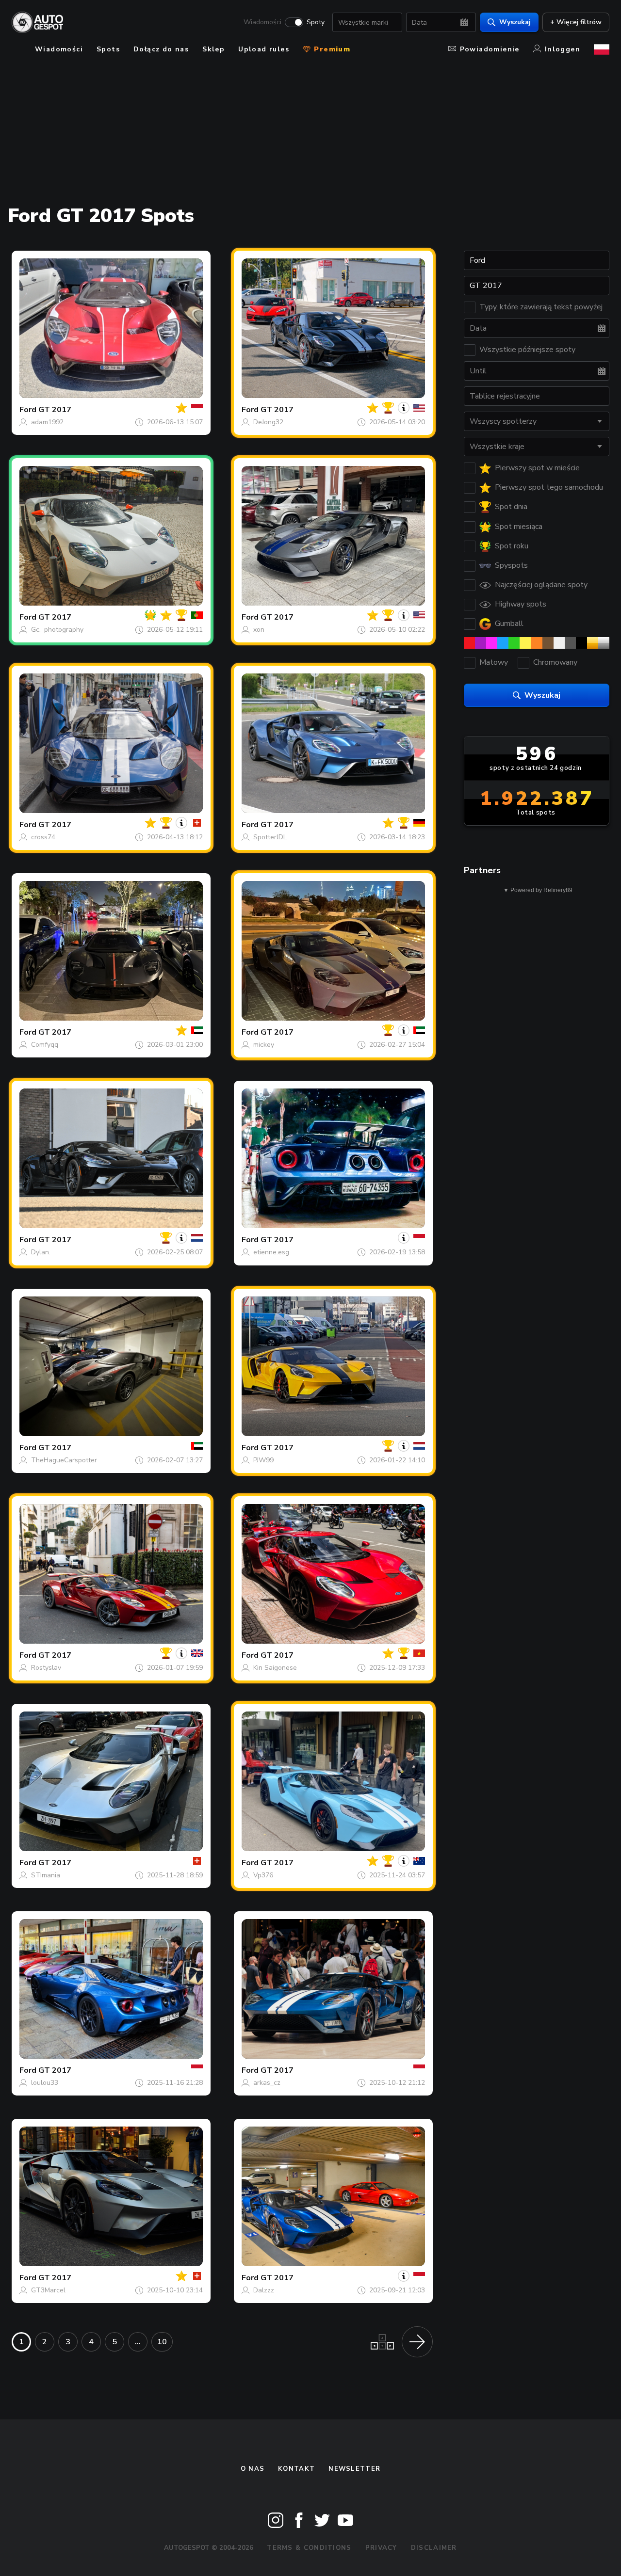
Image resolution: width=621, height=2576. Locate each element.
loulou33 (45, 2083)
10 (162, 2342)
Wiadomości (262, 22)
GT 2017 (55, 410)
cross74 (43, 837)
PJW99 (263, 1460)
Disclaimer (434, 2548)
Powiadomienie (490, 49)
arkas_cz (267, 2083)
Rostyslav (46, 1668)
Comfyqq (45, 1045)
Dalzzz (264, 2290)
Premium (331, 49)
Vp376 (263, 1875)
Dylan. (41, 1252)
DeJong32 (268, 422)
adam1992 (47, 422)
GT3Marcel (48, 2290)
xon (259, 630)
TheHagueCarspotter (64, 1460)
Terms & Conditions (309, 2548)
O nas (253, 2469)
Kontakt (296, 2469)
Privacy (381, 2548)
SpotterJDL (270, 837)
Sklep (213, 49)
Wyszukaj (515, 22)
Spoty (316, 22)
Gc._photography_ (59, 630)
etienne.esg (271, 1252)
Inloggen (563, 49)
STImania (46, 1875)
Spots (108, 49)
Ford (28, 410)
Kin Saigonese (275, 1668)
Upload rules (264, 49)
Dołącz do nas (161, 49)
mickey (264, 1045)
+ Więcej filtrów (576, 22)
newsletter (354, 2469)
